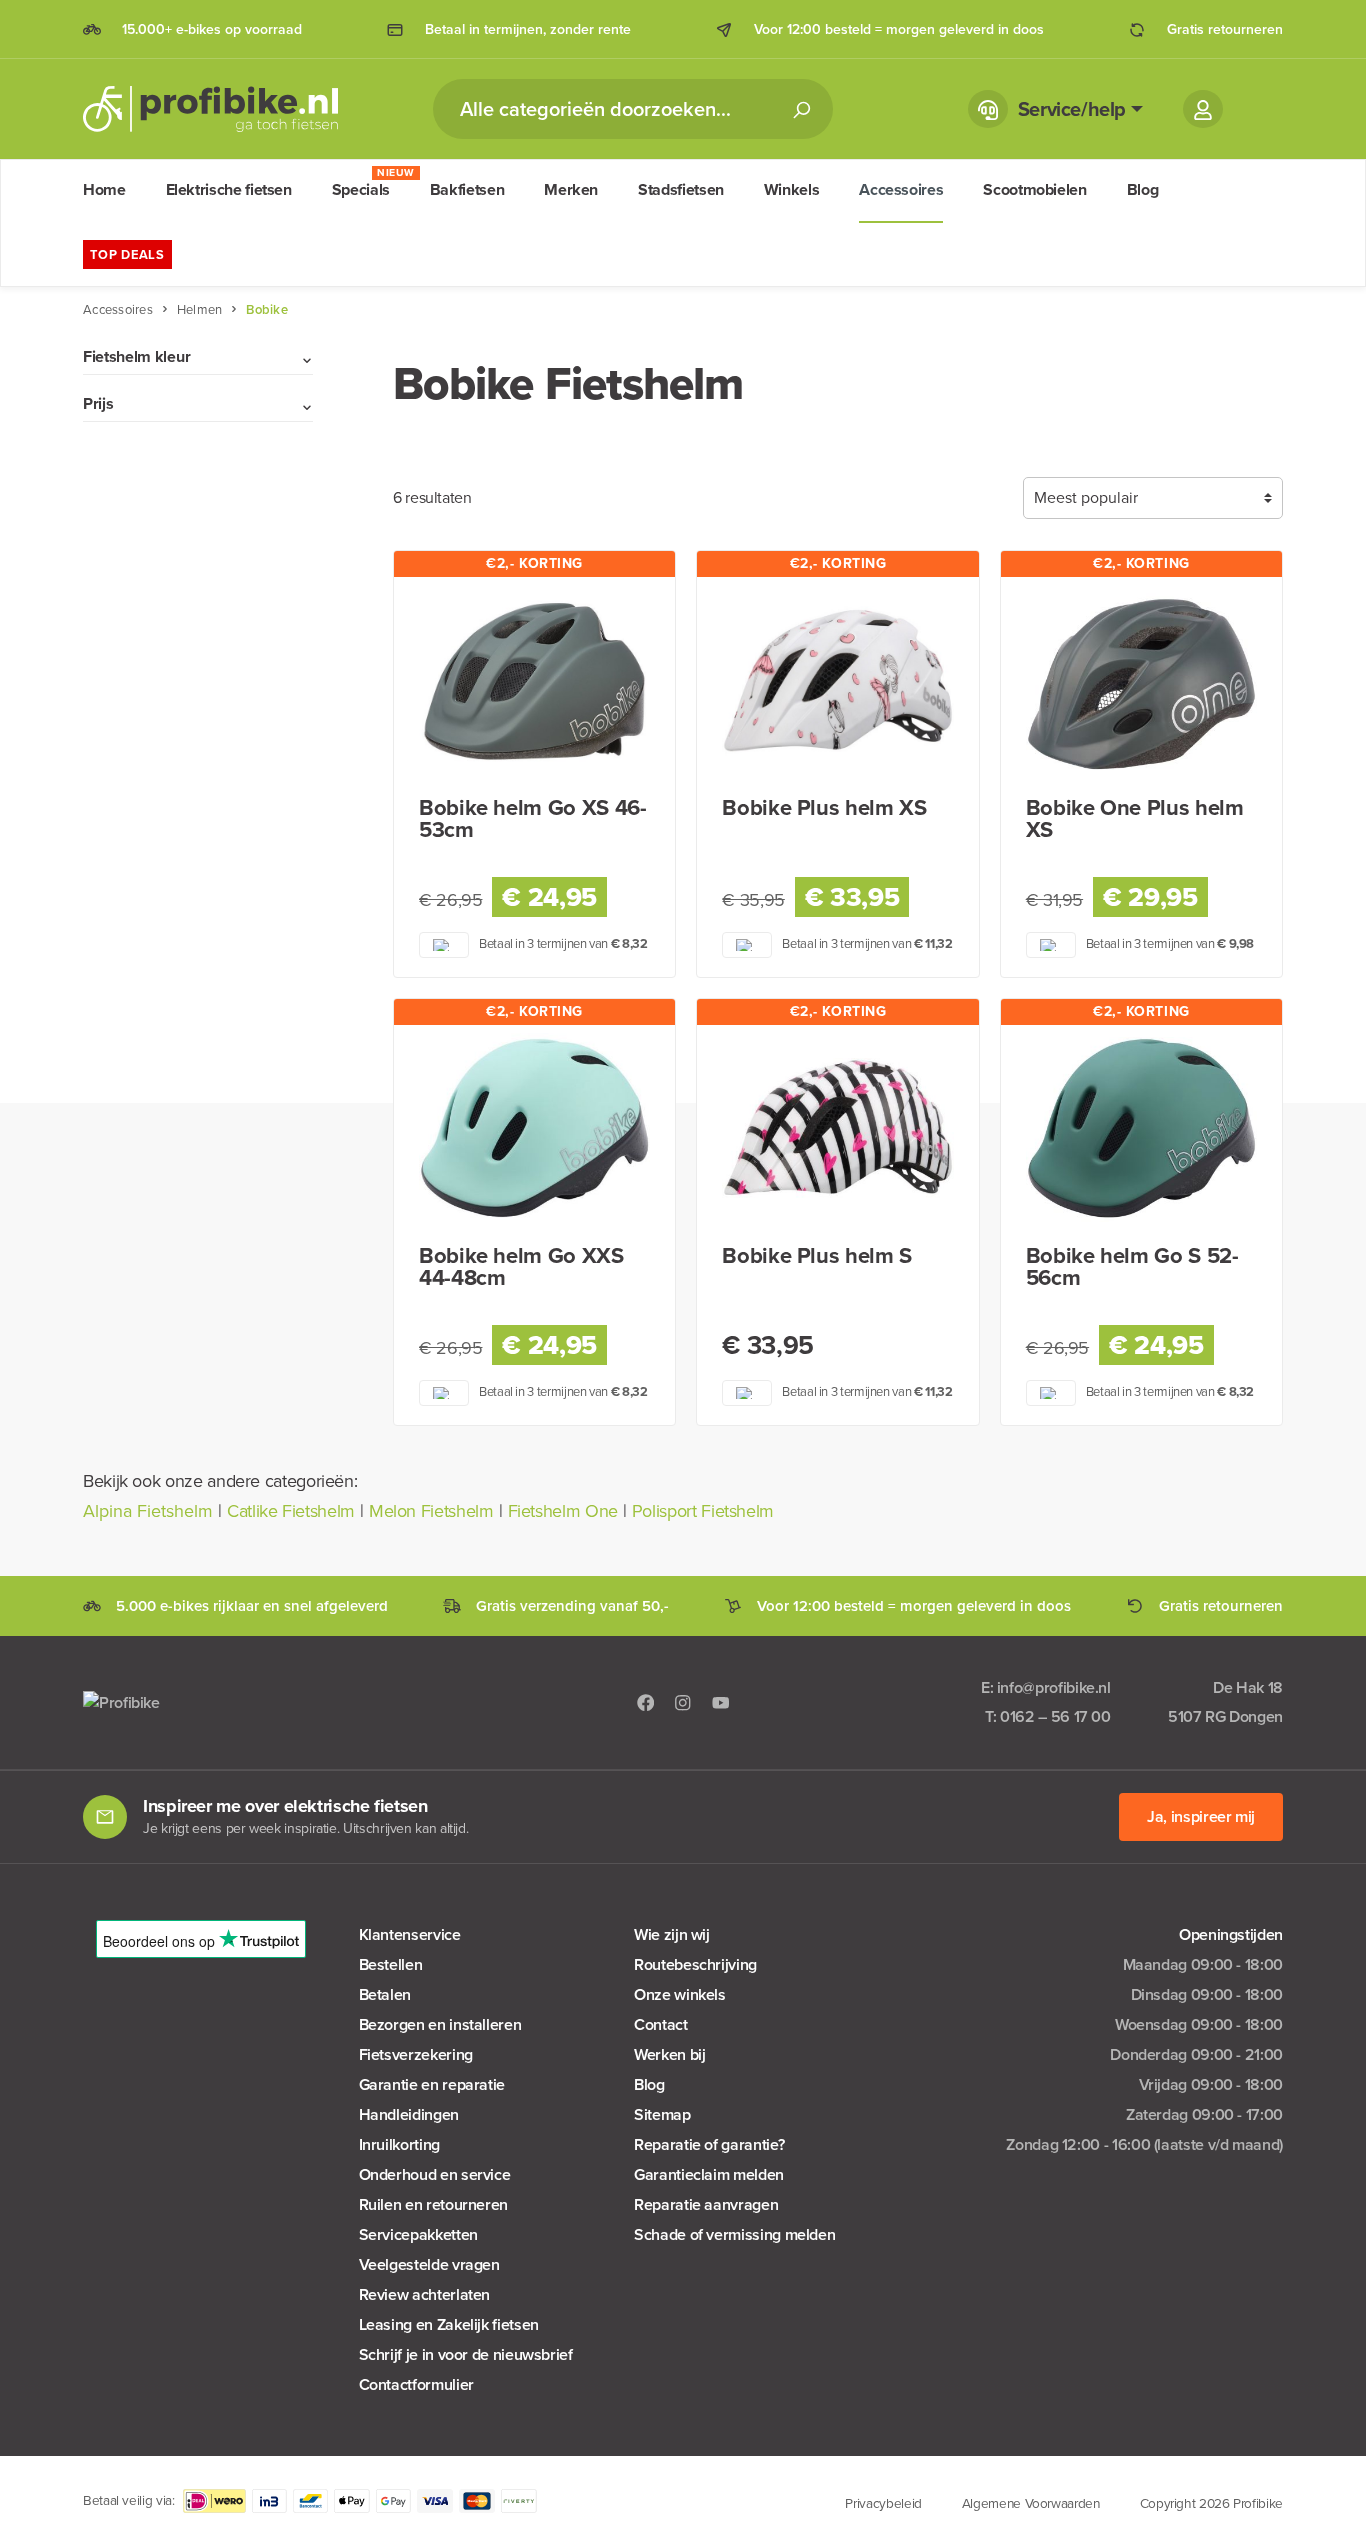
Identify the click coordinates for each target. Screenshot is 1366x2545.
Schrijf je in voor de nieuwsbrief (466, 2354)
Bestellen (391, 1964)
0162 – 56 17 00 (1055, 1716)
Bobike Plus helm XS (824, 808)
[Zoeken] (801, 109)
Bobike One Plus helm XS (1135, 819)
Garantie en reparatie (432, 2084)
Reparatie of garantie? (709, 2144)
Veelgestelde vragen (429, 2264)
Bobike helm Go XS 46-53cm (532, 819)
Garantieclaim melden (709, 2174)
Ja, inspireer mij (1201, 1816)
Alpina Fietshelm (148, 1511)
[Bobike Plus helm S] (837, 1130)
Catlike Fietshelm (291, 1511)
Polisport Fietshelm (703, 1511)
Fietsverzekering (416, 2054)
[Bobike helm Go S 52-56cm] (1141, 1130)
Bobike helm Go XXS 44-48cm (521, 1267)
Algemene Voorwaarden (1031, 2503)
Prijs (98, 403)
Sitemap (662, 2114)
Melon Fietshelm (431, 1511)
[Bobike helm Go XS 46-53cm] (534, 682)
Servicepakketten (418, 2234)
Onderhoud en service (435, 2174)
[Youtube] (721, 1702)
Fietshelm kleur (136, 356)
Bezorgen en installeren (440, 2024)
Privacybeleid (883, 2503)
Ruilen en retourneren (433, 2204)
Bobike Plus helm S (817, 1256)
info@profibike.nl (1054, 1687)
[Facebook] (646, 1702)
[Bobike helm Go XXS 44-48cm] (534, 1130)
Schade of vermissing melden (734, 2234)
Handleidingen (409, 2114)
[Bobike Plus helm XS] (837, 682)
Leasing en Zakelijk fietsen (449, 2324)
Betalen (385, 1994)
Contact (660, 2024)
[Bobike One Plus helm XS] (1141, 682)
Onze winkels (680, 1994)
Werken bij (669, 2054)
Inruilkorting (399, 2144)
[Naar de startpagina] (210, 109)
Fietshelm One (563, 1511)
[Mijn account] (1203, 109)
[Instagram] (683, 1702)
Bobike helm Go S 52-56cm (1132, 1267)
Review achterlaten (425, 2294)
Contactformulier (416, 2384)
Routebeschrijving (695, 1964)
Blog (649, 2084)
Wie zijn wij (672, 1934)
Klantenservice (410, 1934)
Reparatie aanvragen (706, 2204)
